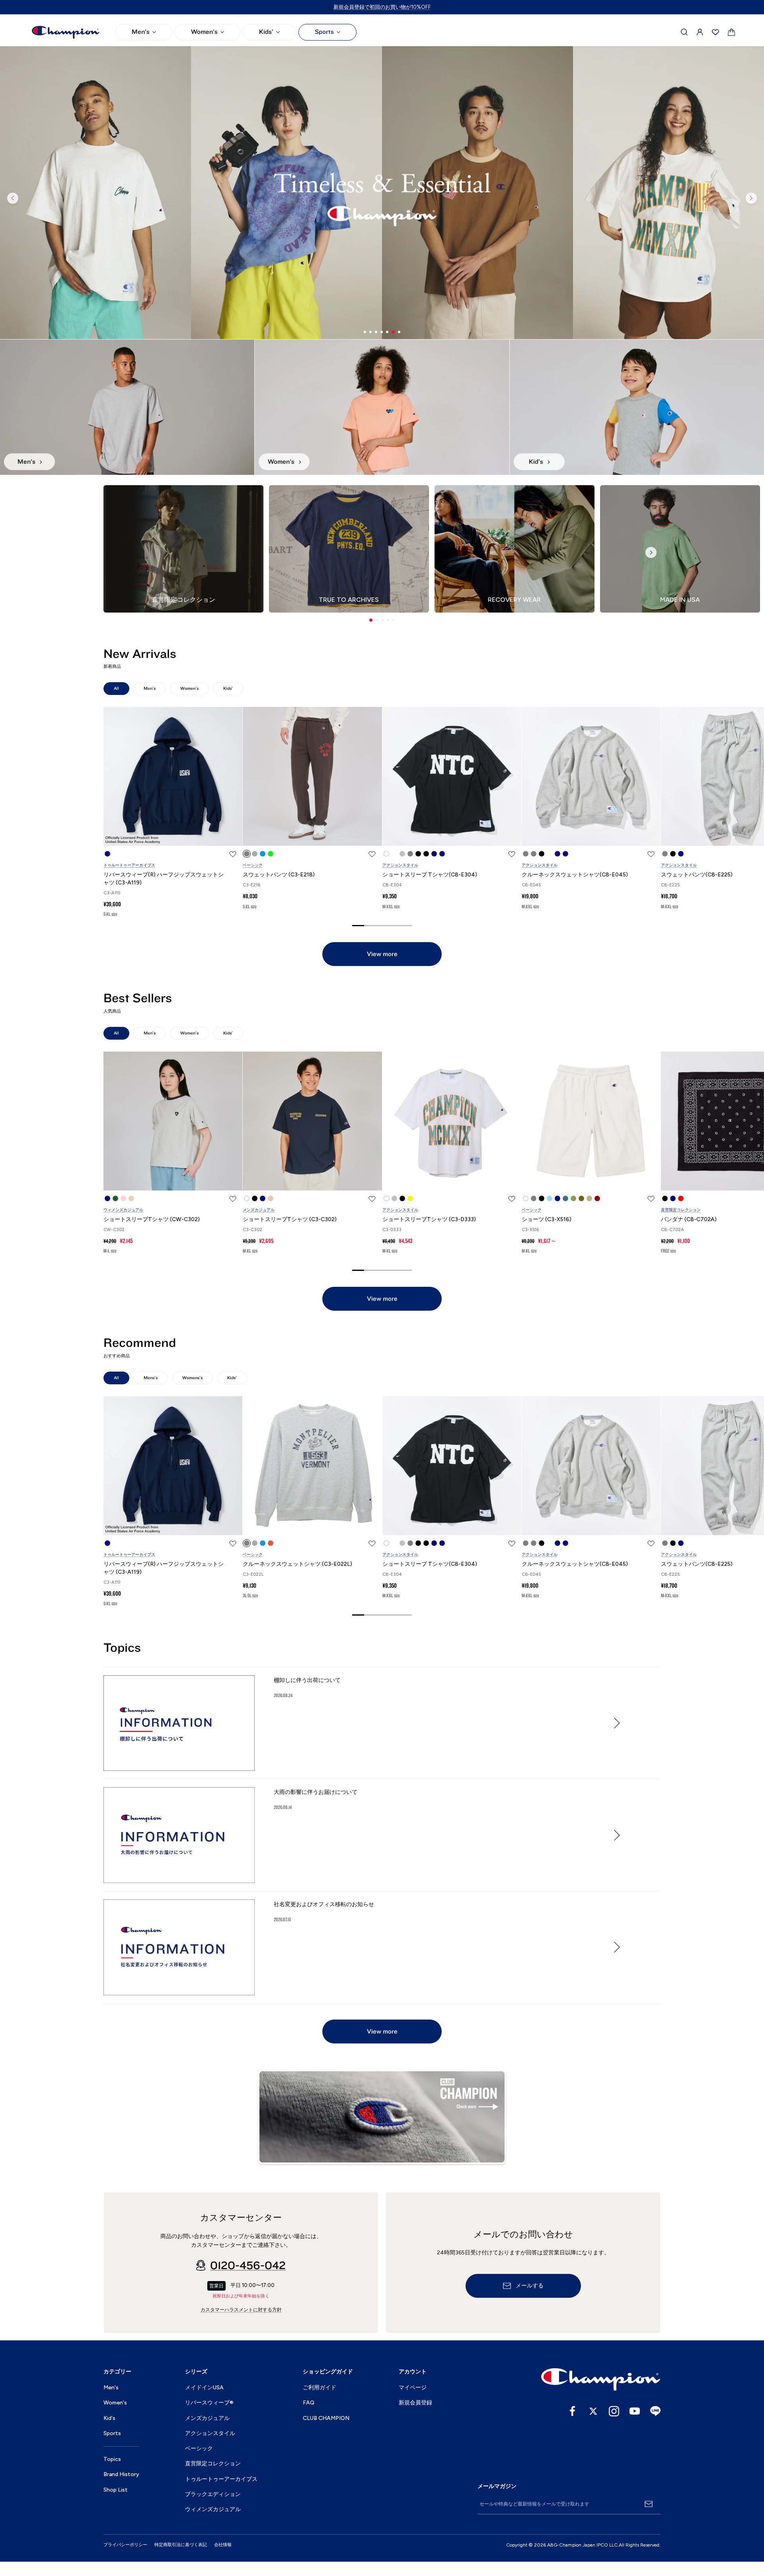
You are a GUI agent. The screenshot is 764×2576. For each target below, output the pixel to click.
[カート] (732, 32)
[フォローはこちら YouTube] (635, 2411)
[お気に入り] (715, 32)
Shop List (116, 2490)
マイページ (413, 2388)
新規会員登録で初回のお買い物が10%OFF (382, 7)
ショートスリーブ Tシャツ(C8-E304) (430, 875)
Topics (112, 2459)
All (116, 688)
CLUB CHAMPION (326, 2418)
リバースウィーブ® (209, 2403)
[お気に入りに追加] (233, 854)
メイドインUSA (204, 2388)
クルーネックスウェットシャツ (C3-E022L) (297, 1564)
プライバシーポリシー (125, 2545)
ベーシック (253, 865)
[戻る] (13, 198)
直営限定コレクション (681, 1210)
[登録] (649, 2504)
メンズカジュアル (259, 1210)
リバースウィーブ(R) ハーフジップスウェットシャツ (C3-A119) (164, 879)
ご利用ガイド (320, 2388)
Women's (204, 32)
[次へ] (751, 198)
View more (382, 954)
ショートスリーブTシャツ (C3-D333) (429, 1219)
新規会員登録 (415, 2403)
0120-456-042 (248, 2266)
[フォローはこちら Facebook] (573, 2411)
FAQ (309, 2403)
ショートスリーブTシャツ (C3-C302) (290, 1219)
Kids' (266, 32)
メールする (530, 2286)
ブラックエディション (213, 2494)
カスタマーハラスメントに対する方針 (241, 2310)
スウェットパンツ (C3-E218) (279, 875)
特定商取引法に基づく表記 (181, 2545)
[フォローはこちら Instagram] (614, 2411)
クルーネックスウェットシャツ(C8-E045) (575, 875)
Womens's (192, 1378)
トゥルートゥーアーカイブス (129, 865)
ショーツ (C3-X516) (547, 1219)
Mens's (151, 1378)
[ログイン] (700, 32)
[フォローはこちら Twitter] (593, 2411)
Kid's (109, 2418)
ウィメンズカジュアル (123, 1210)
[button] (371, 620)
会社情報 (223, 2545)
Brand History (121, 2474)
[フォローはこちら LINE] (655, 2411)
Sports (324, 32)
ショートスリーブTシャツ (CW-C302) (152, 1219)
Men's (141, 32)
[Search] (684, 32)
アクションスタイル (400, 865)
